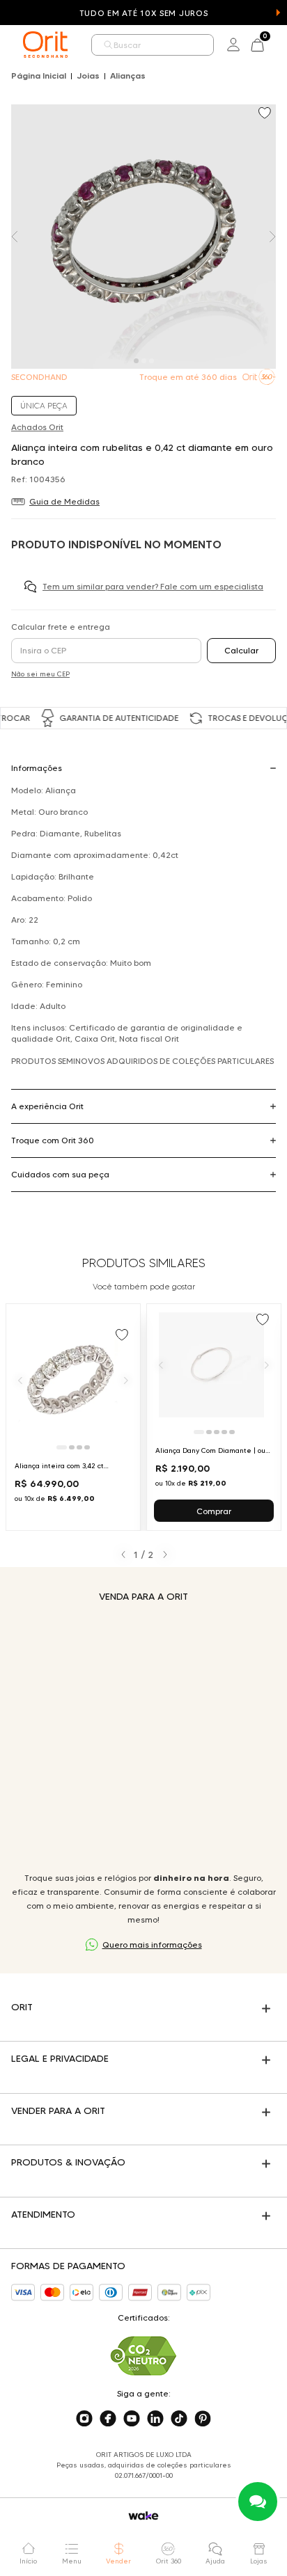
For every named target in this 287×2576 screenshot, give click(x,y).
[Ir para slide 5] (232, 1432)
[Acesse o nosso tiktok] (179, 2419)
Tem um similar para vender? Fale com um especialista (153, 586)
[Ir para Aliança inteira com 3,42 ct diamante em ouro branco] (73, 1417)
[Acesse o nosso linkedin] (155, 2419)
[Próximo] (126, 1380)
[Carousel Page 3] (152, 361)
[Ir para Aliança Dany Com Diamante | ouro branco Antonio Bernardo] (214, 1417)
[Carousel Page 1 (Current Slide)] (136, 361)
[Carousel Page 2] (144, 361)
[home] (45, 45)
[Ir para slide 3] (79, 1447)
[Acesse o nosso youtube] (132, 2419)
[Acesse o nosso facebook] (108, 2419)
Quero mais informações (152, 1945)
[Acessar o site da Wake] (143, 2516)
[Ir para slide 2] (72, 1447)
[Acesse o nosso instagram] (84, 2419)
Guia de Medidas (64, 501)
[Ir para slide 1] (62, 1447)
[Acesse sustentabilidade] (143, 2356)
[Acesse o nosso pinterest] (203, 2419)
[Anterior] (20, 1380)
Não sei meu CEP (40, 674)
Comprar (214, 1511)
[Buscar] (109, 45)
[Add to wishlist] (266, 114)
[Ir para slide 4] (87, 1447)
